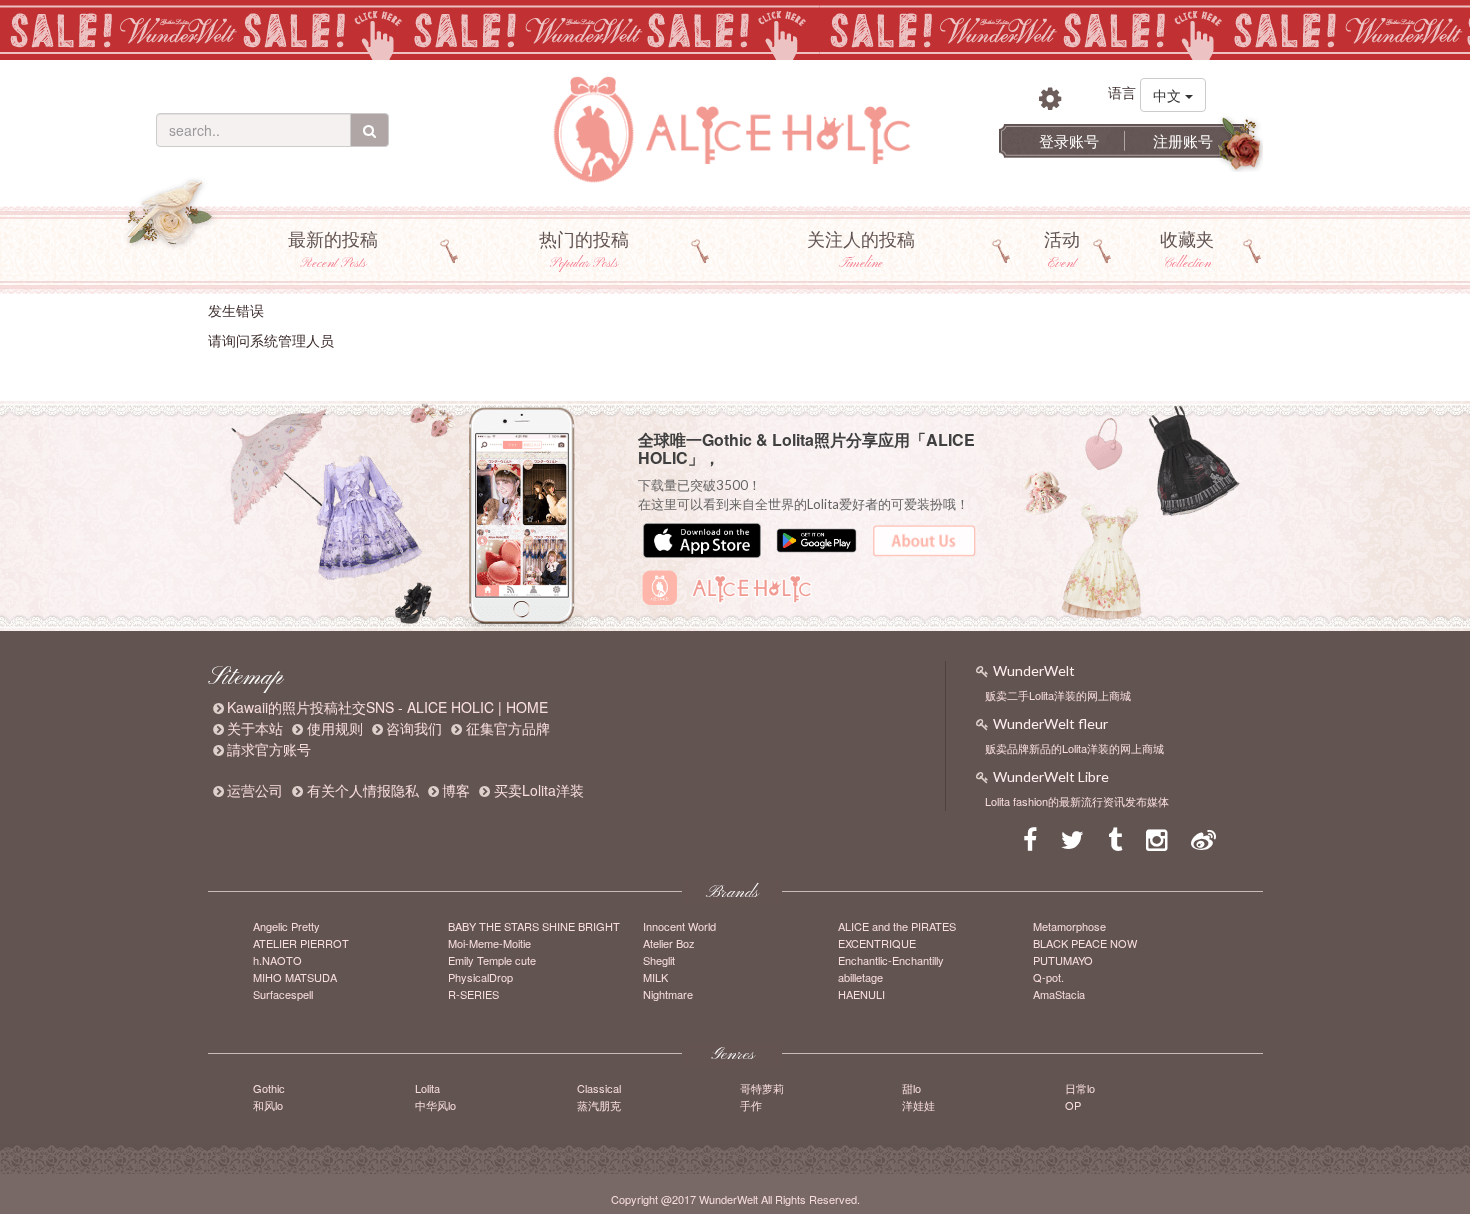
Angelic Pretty (286, 926)
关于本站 (255, 728)
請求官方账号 (269, 749)
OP (1073, 1105)
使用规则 (335, 728)
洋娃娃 (918, 1105)
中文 (1169, 95)
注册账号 (1183, 140)
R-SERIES (473, 994)
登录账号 (1069, 140)
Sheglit (659, 960)
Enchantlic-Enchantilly (891, 960)
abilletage (860, 977)
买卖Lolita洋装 (539, 790)
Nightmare (668, 994)
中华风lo (435, 1105)
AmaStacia (1059, 994)
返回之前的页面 (317, 371)
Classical (599, 1088)
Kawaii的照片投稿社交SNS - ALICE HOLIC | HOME (387, 707)
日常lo (1080, 1088)
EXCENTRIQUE (877, 943)
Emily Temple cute (492, 960)
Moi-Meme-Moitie (489, 943)
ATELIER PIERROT (301, 943)
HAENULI (861, 994)
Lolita (427, 1088)
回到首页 (236, 371)
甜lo (911, 1088)
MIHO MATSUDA (295, 977)
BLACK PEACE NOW (1085, 943)
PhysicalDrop (480, 977)
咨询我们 (414, 728)
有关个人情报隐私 (363, 790)
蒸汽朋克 (599, 1105)
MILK (655, 977)
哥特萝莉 (762, 1088)
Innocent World (679, 926)
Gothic (269, 1088)
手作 (751, 1105)
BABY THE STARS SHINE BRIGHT (534, 926)
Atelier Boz (669, 943)
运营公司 (255, 790)
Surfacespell (283, 994)
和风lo (268, 1105)
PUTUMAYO (1063, 960)
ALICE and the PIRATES (897, 926)
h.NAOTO (277, 960)
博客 (456, 790)
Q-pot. (1048, 977)
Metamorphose (1069, 926)
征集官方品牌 (508, 728)
